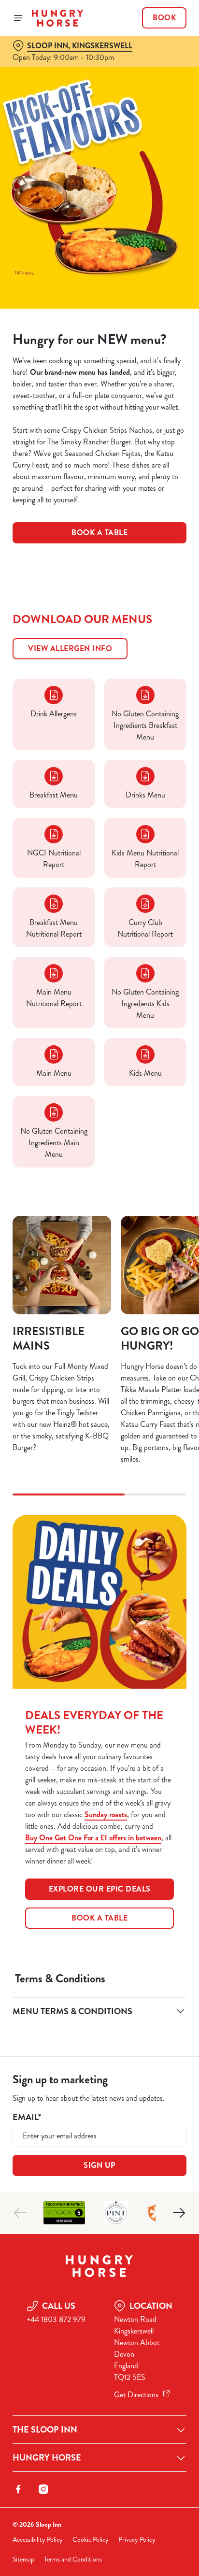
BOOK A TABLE (99, 1918)
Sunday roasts (106, 1815)
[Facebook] (18, 2489)
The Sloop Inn (45, 2430)
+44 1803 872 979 (56, 2319)
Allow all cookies (99, 1431)
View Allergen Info (70, 648)
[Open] (18, 18)
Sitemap (23, 2559)
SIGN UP (99, 2165)
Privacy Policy (137, 2540)
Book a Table (99, 533)
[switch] (174, 1301)
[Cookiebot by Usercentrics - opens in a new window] (146, 1105)
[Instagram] (43, 2489)
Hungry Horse (47, 2458)
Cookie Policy (91, 2540)
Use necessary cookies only (99, 1463)
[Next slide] (179, 2213)
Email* (27, 2117)
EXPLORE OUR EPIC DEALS (100, 1889)
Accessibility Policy (38, 2540)
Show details (147, 1401)
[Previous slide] (20, 2213)
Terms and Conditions (73, 2559)
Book (164, 18)
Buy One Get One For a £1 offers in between (93, 1838)
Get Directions (136, 2395)
